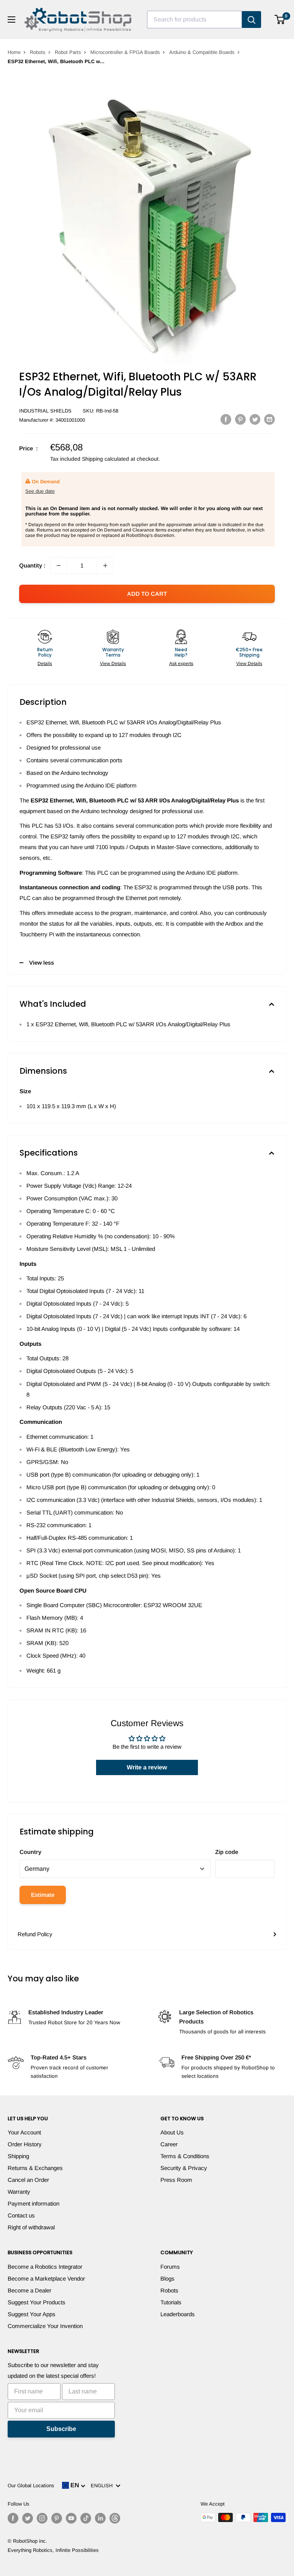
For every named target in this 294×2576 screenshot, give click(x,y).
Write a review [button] (147, 1767)
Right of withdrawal (31, 2227)
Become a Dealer (29, 2290)
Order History (25, 2144)
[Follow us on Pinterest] (57, 2518)
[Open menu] (11, 20)
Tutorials (171, 2302)
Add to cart (147, 594)
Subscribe (61, 2429)
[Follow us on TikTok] (86, 2518)
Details (45, 664)
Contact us (21, 2215)
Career (169, 2144)
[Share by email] (269, 419)
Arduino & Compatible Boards (202, 52)
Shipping (18, 2156)
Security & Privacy (184, 2168)
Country (30, 1852)
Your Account (24, 2132)
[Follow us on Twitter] (28, 2518)
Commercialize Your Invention (45, 2326)
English (103, 2486)
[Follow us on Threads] (115, 2518)
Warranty (19, 2192)
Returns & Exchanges (35, 2168)
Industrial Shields (45, 411)
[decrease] (59, 566)
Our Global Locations (31, 2486)
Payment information (33, 2203)
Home (14, 52)
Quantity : (32, 565)
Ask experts (181, 664)
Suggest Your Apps (32, 2314)
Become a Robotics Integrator (45, 2267)
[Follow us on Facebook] (13, 2518)
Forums (170, 2267)
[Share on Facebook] (226, 419)
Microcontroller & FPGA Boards (125, 52)
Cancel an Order (28, 2180)
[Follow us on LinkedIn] (100, 2518)
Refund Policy (35, 1934)
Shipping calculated (105, 459)
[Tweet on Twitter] (255, 419)
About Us (172, 2132)
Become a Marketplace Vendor (46, 2278)
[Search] (252, 20)
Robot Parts (68, 52)
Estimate (43, 1895)
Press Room (176, 2180)
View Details (113, 664)
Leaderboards (178, 2314)
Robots (38, 52)
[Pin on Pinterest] (240, 419)
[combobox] (194, 20)
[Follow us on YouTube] (71, 2518)
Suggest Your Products (37, 2302)
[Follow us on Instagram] (42, 2518)
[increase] (105, 566)
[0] (280, 20)
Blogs (167, 2278)
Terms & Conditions (185, 2156)
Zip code (227, 1852)
